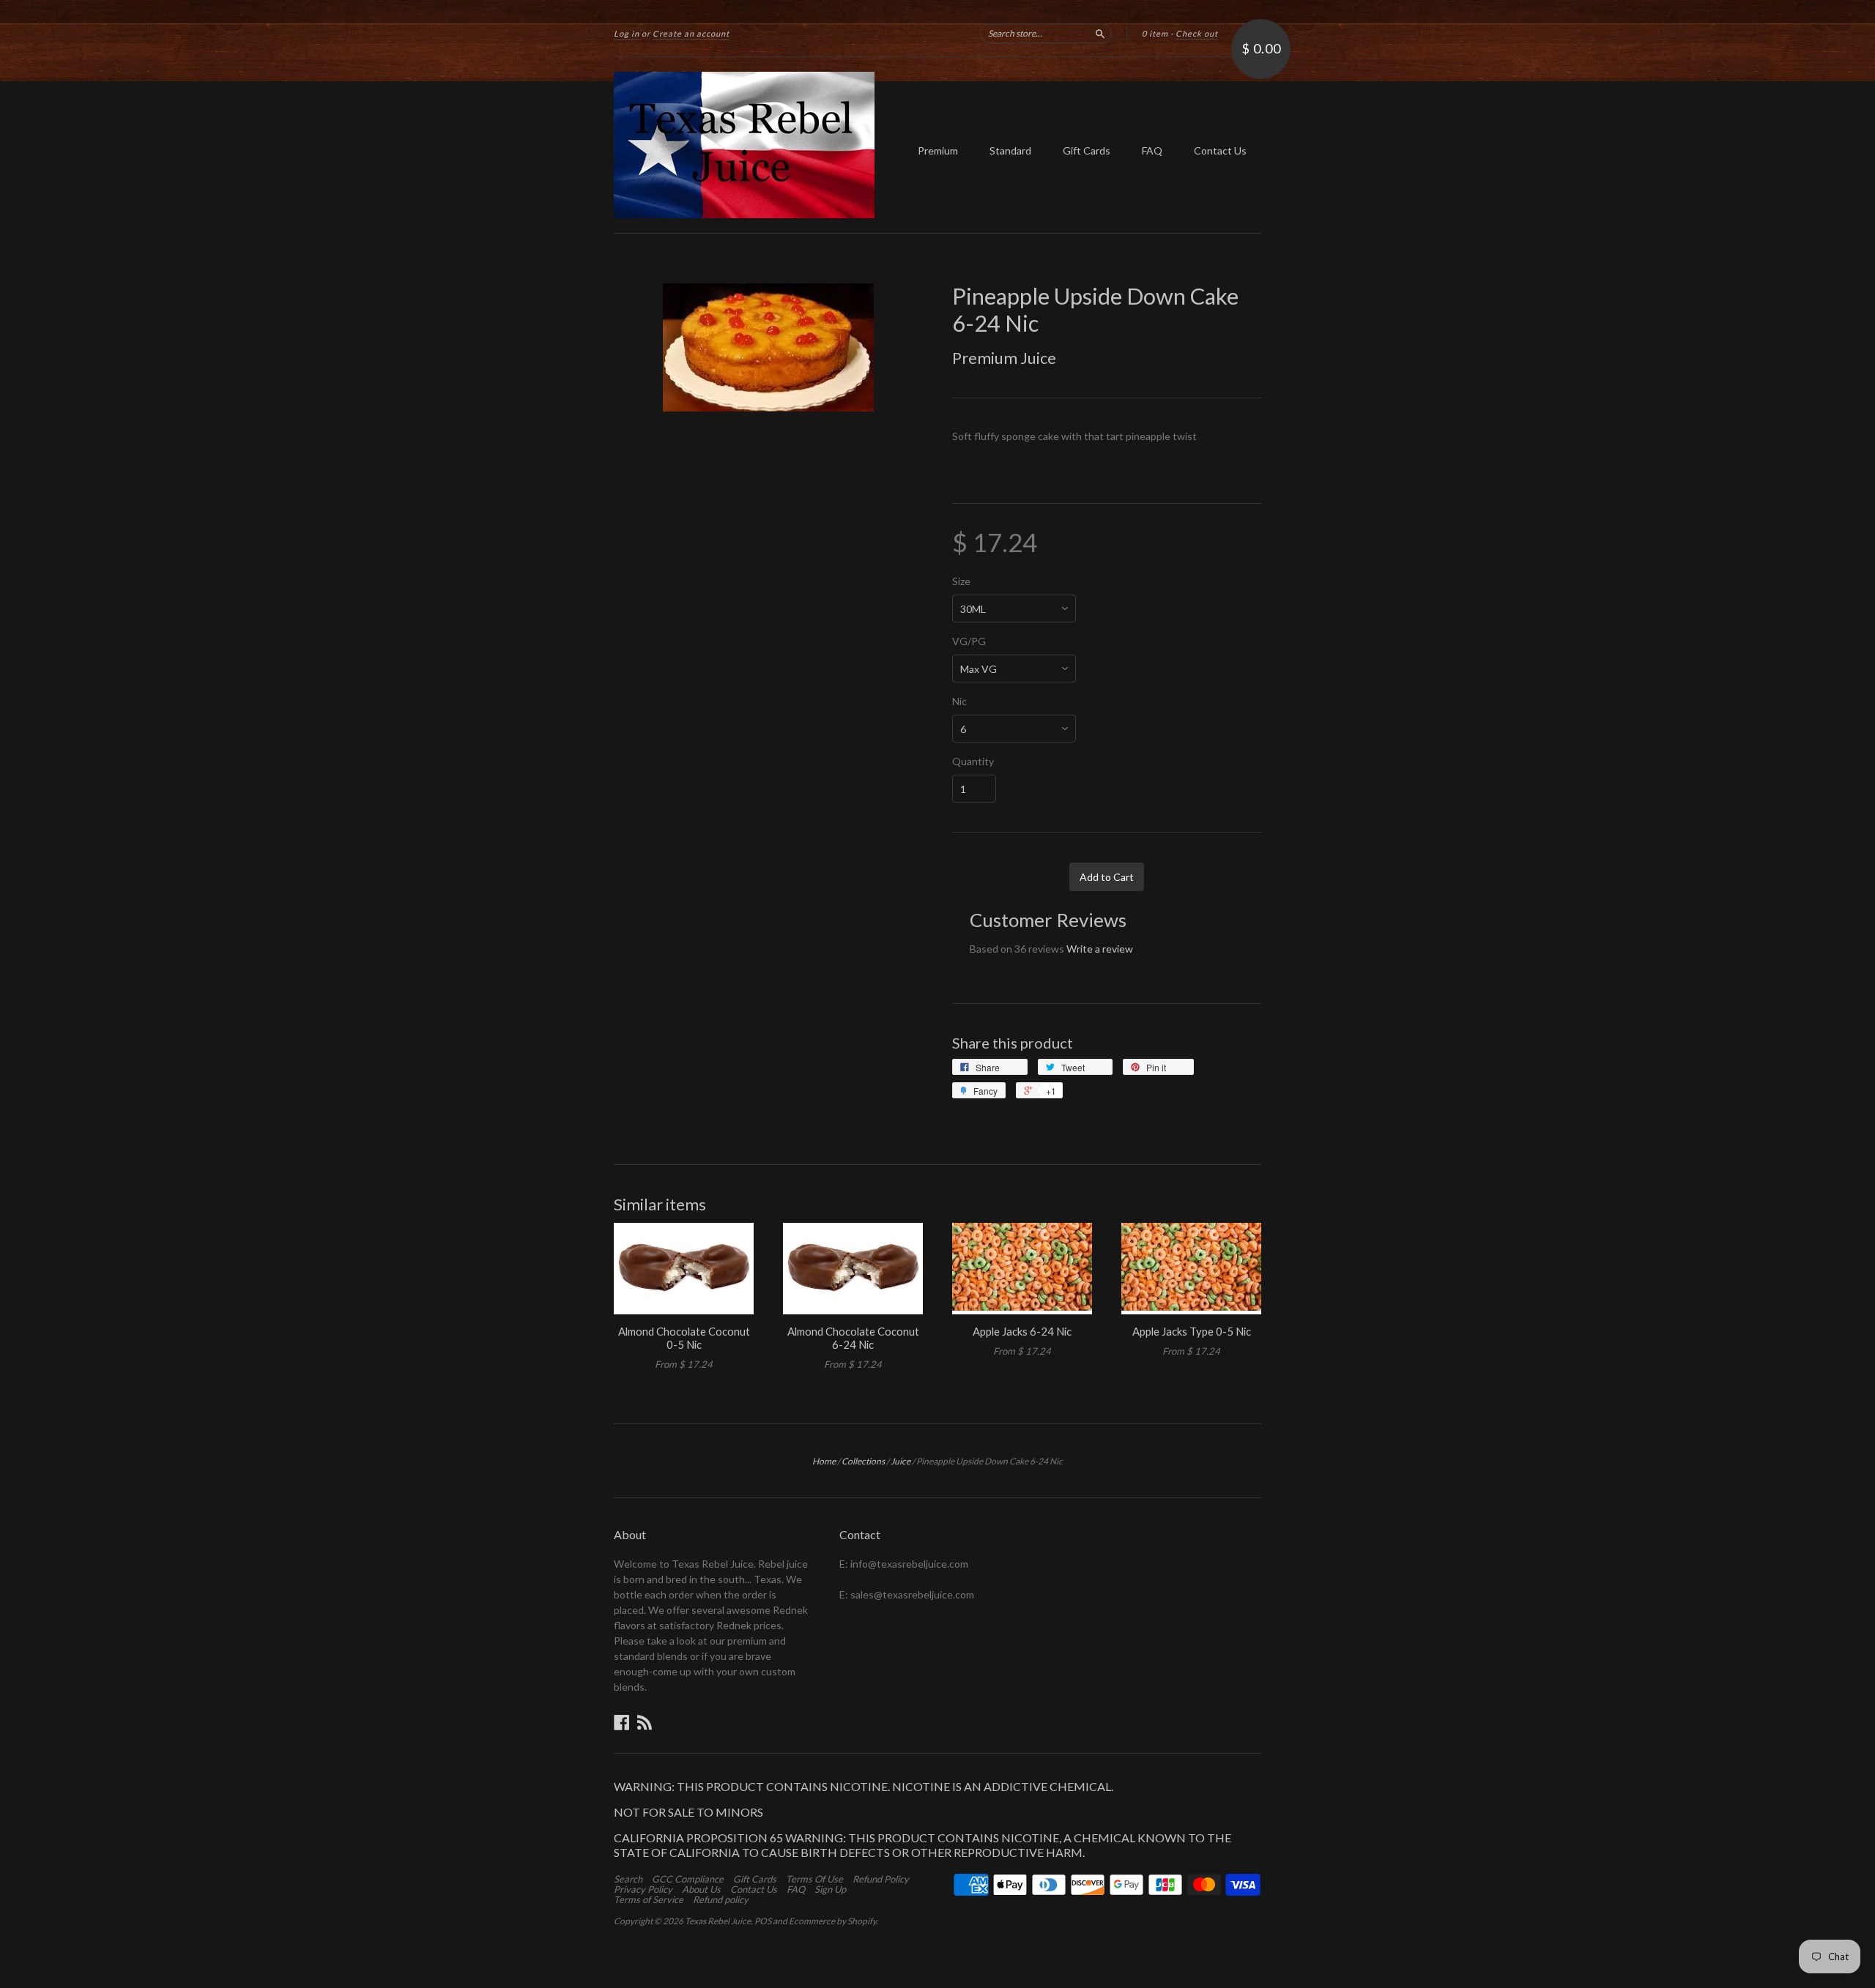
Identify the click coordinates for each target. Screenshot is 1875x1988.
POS (763, 1921)
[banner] (749, 145)
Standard (1010, 150)
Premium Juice (1004, 358)
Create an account (691, 33)
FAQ (1152, 150)
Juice (901, 1461)
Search (628, 1879)
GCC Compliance (688, 1879)
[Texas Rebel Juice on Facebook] (622, 1722)
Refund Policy (881, 1879)
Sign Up (830, 1889)
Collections (863, 1461)
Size (961, 581)
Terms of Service (649, 1899)
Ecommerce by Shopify (832, 1921)
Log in (627, 33)
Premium (938, 150)
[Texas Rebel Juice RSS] (645, 1722)
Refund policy (721, 1899)
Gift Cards (1087, 150)
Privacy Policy (643, 1889)
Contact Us (1220, 150)
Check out (1197, 33)
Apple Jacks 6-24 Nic (1022, 1331)
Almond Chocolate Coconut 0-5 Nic (684, 1338)
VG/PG (969, 641)
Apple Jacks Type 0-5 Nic (1192, 1331)
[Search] (1100, 33)
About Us (701, 1889)
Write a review (1100, 949)
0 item (1155, 33)
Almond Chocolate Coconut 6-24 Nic (853, 1338)
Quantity (973, 762)
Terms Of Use (814, 1879)
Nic (959, 701)
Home (824, 1461)
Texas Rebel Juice (718, 1921)
